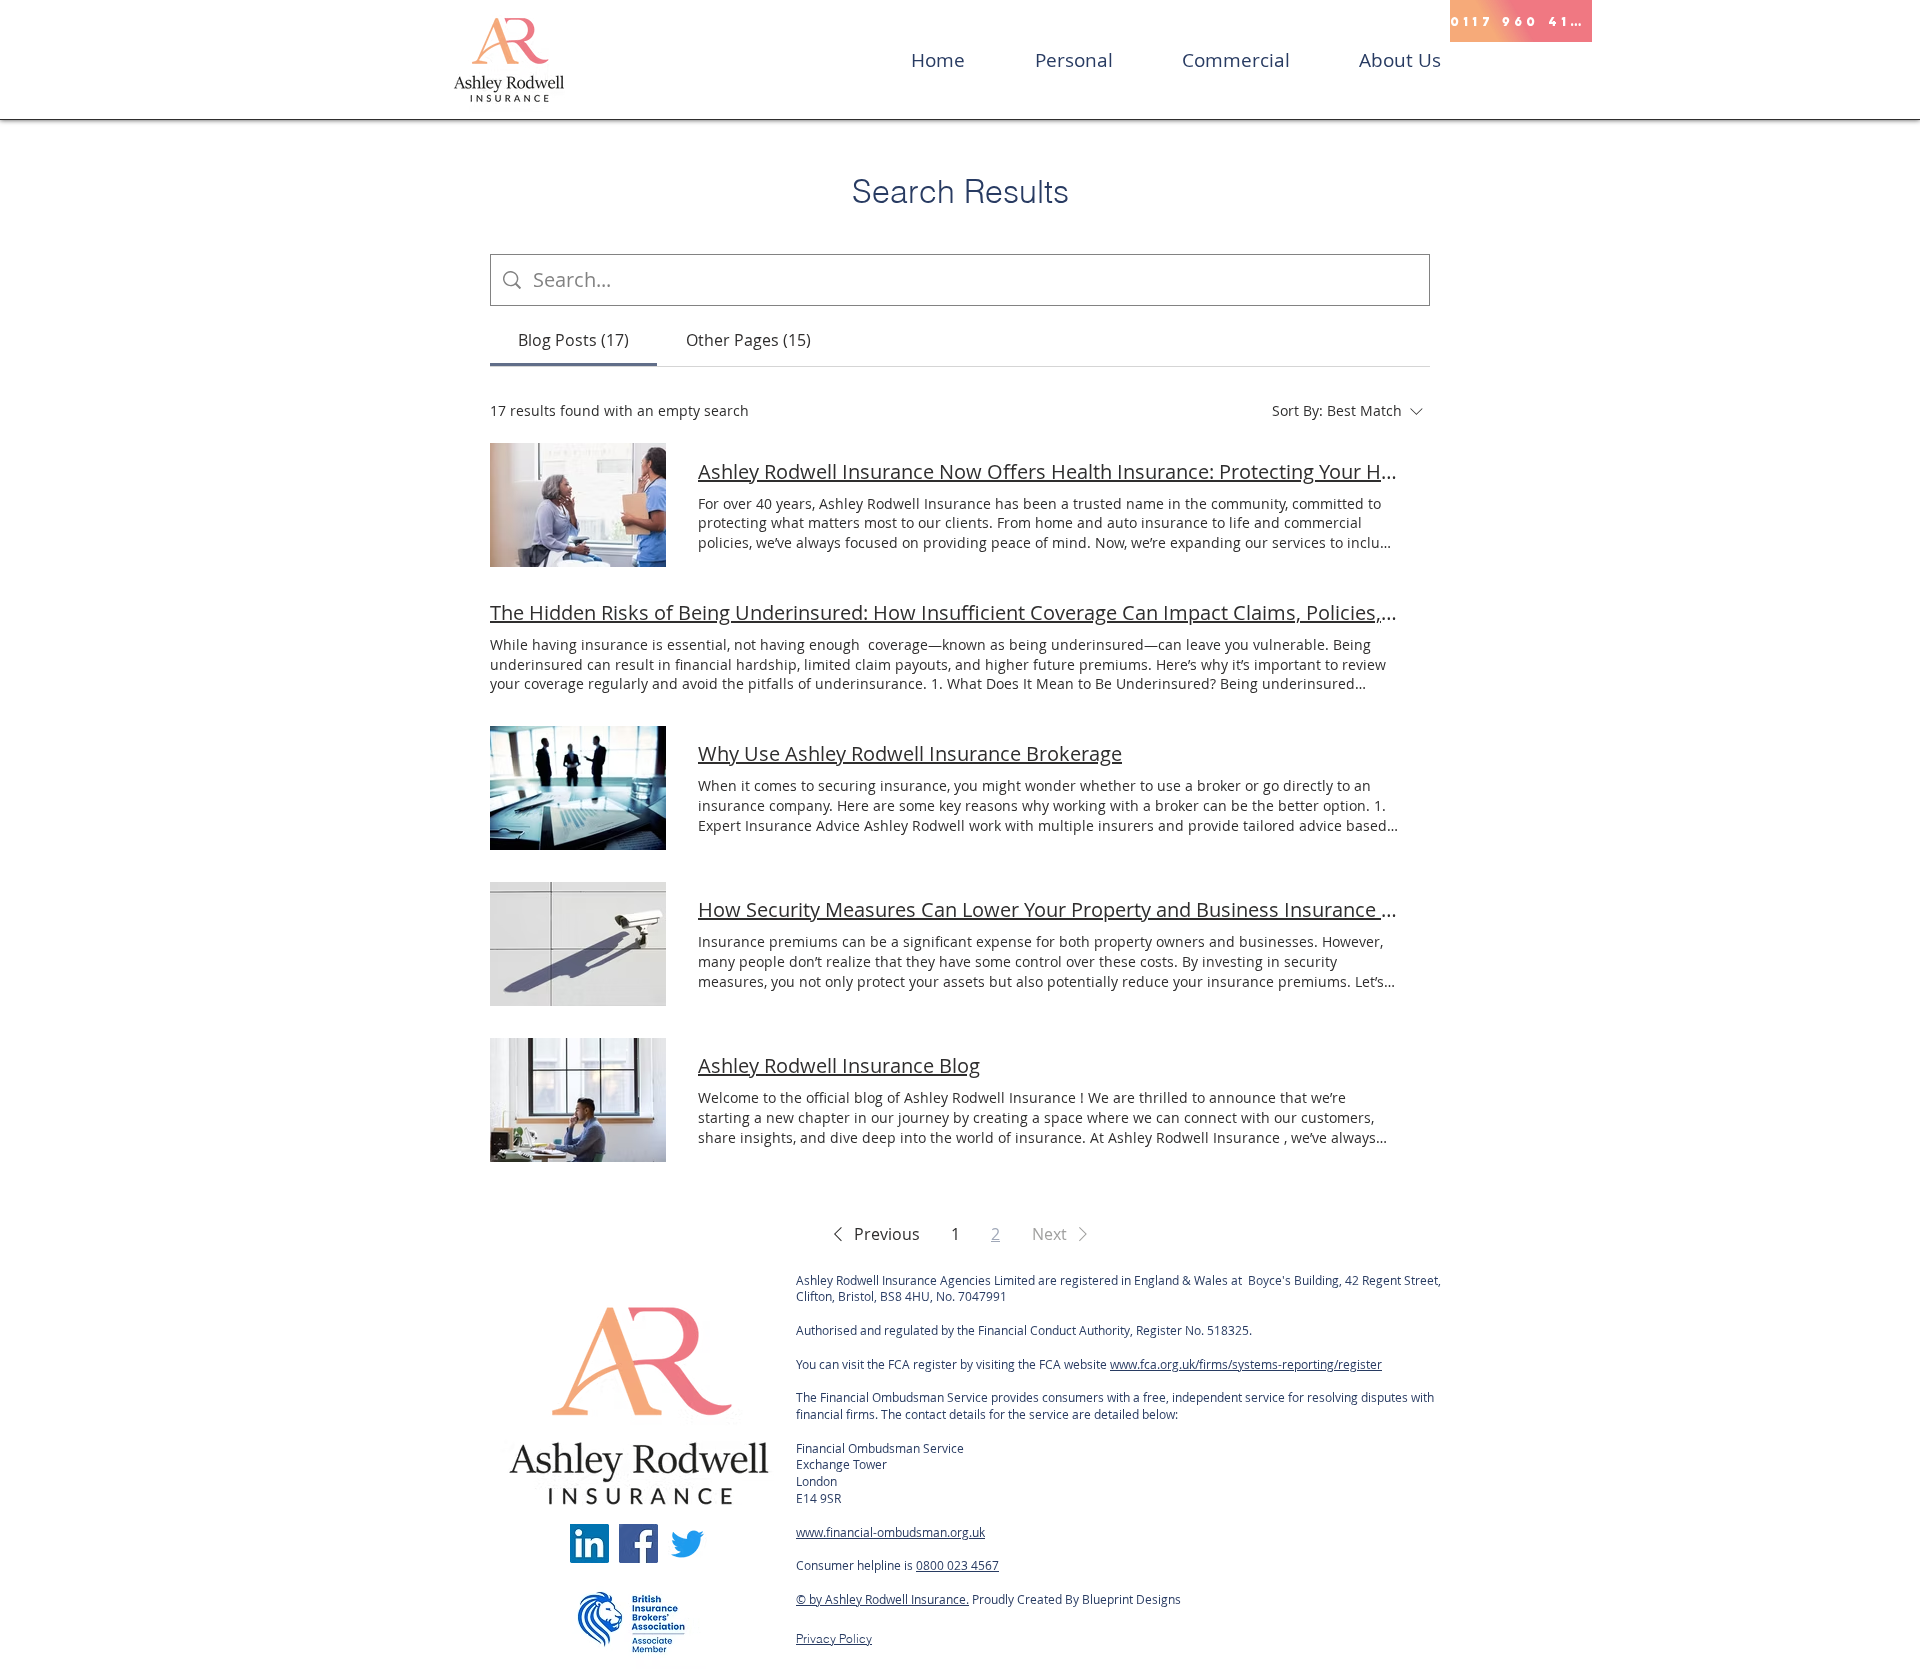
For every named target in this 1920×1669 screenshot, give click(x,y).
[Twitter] (687, 1543)
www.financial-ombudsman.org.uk (890, 1532)
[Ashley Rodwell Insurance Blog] (578, 1100)
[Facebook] (638, 1543)
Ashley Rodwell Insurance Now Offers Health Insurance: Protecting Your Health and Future (1048, 471)
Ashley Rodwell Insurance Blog (839, 1065)
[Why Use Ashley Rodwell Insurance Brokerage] (578, 788)
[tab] (573, 340)
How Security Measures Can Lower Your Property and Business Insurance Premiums (1048, 909)
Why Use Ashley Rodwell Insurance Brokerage (910, 753)
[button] (873, 1234)
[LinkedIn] (589, 1543)
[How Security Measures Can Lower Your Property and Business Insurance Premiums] (578, 944)
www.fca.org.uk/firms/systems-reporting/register (1246, 1364)
